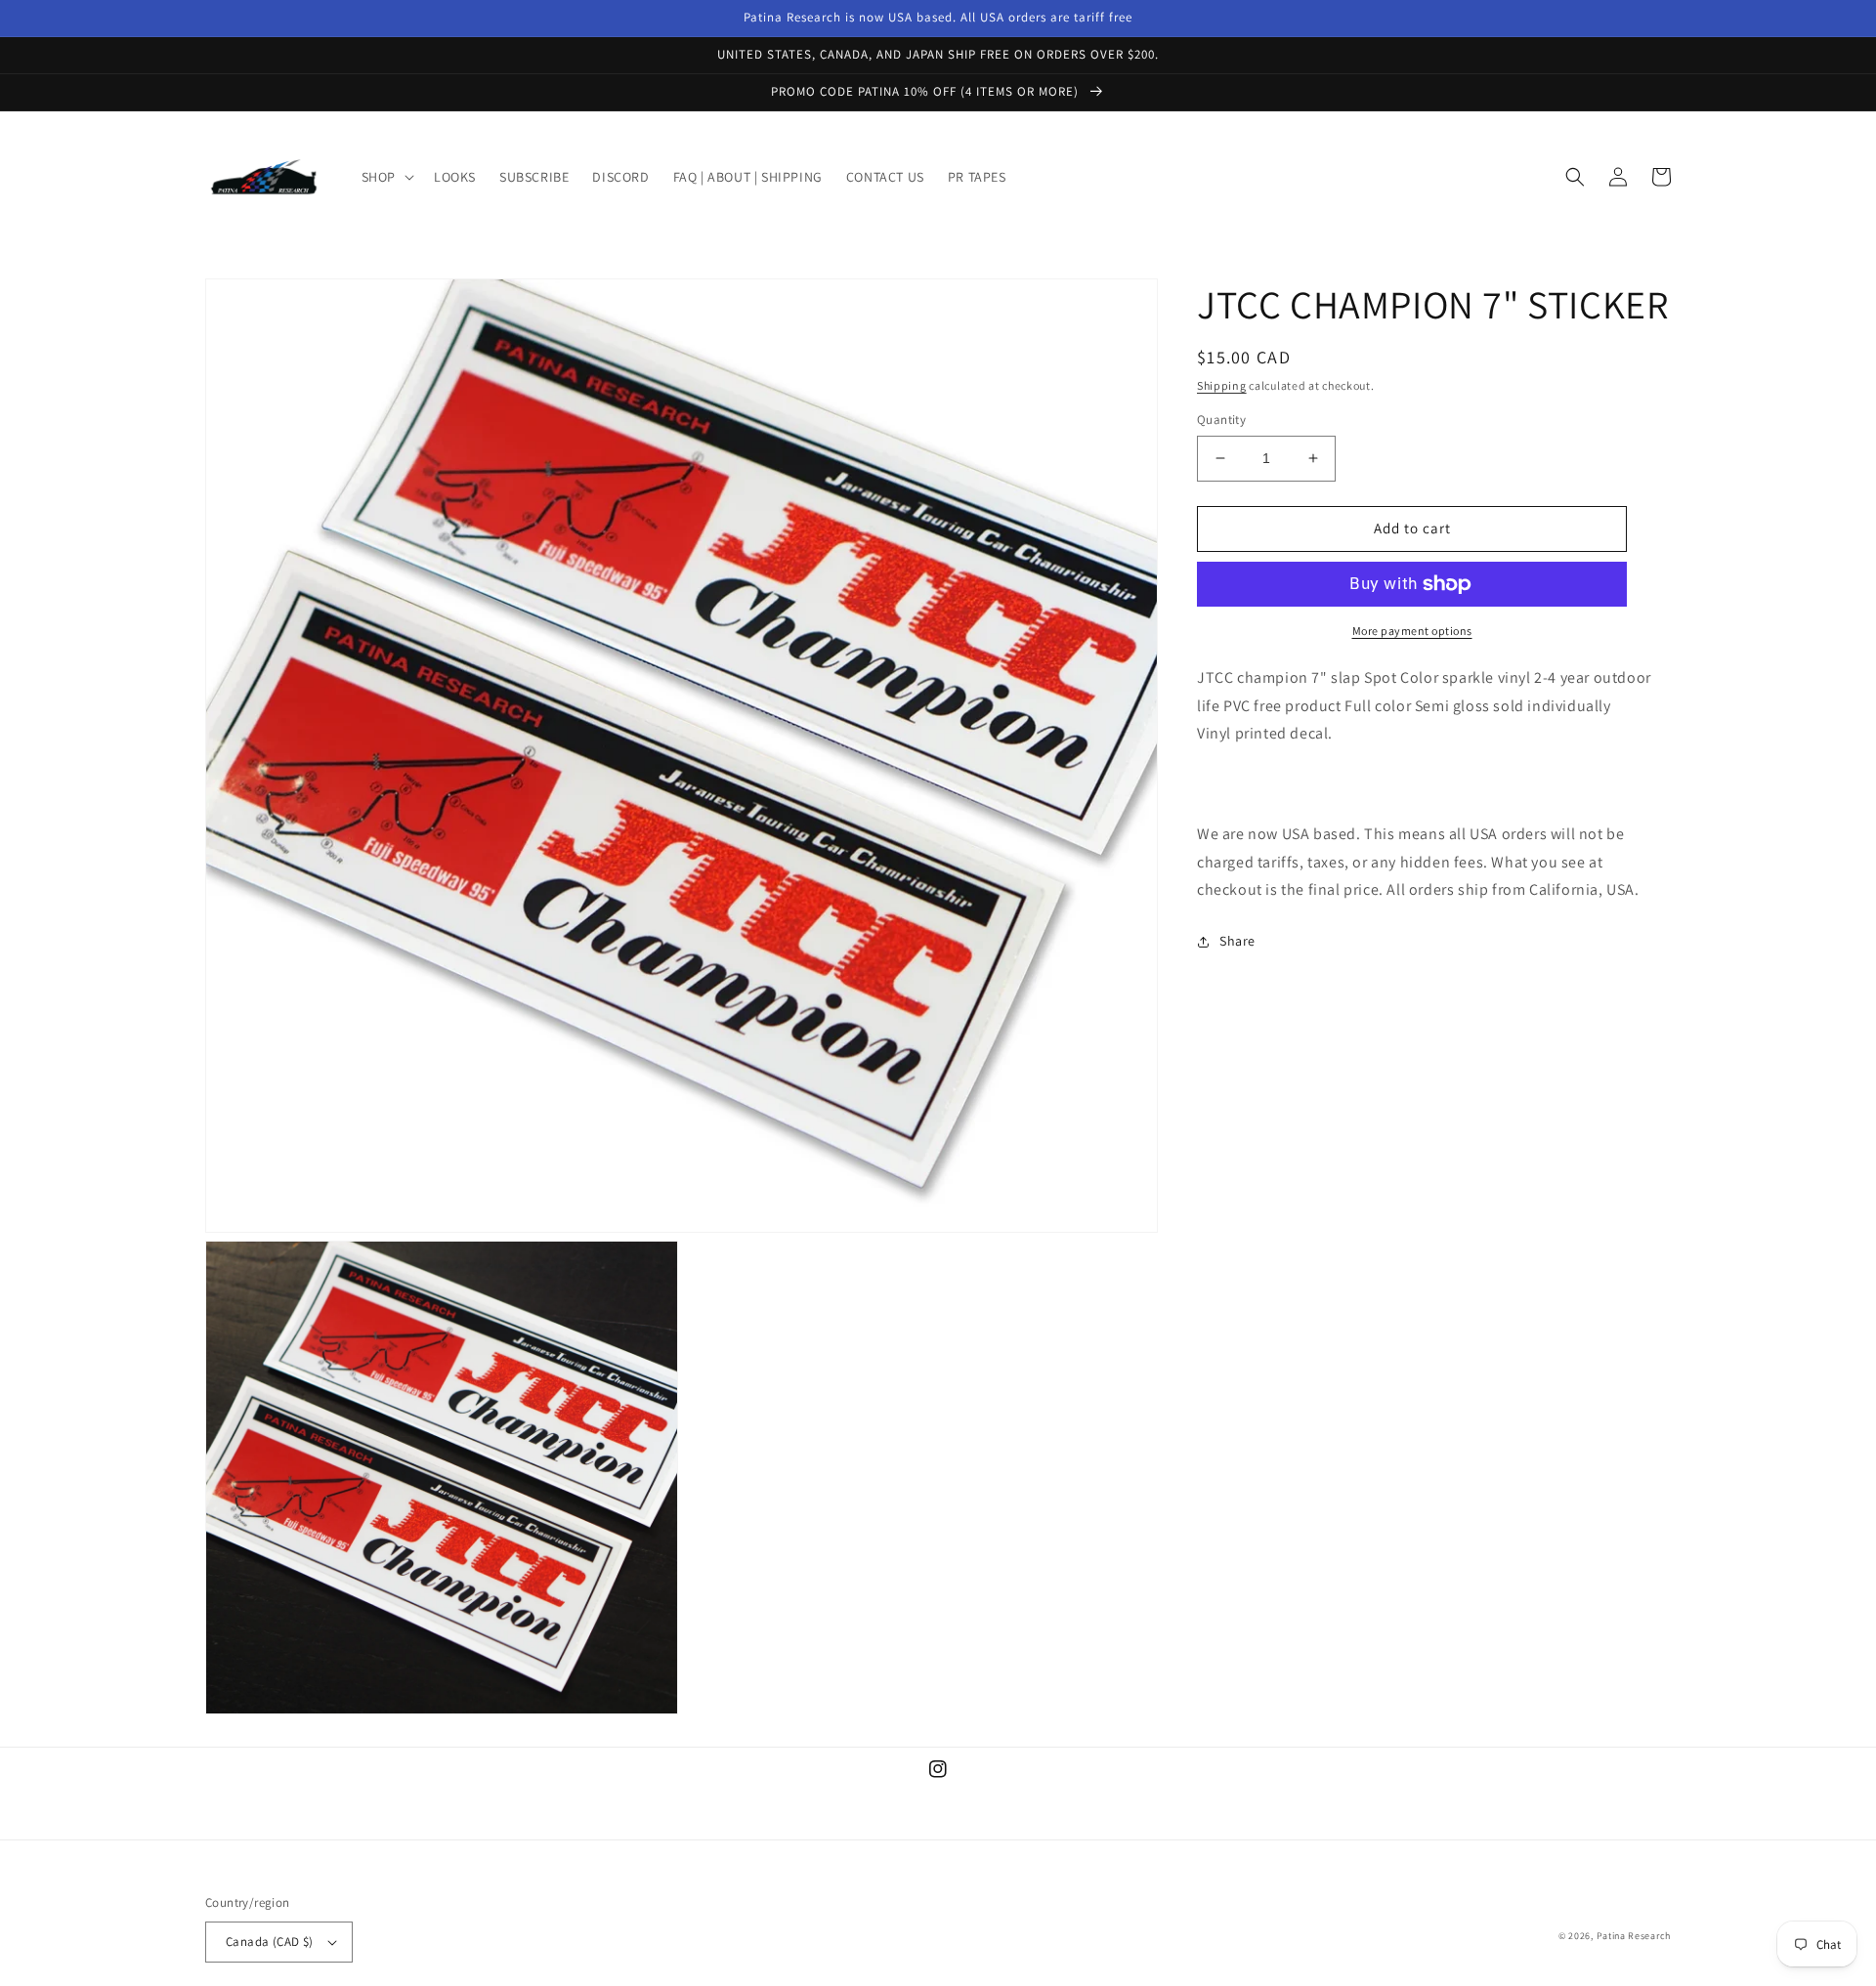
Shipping (1222, 385)
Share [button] (1237, 941)
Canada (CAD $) (270, 1942)
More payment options (1412, 631)
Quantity (1221, 420)
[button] (386, 177)
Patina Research (1634, 1936)
